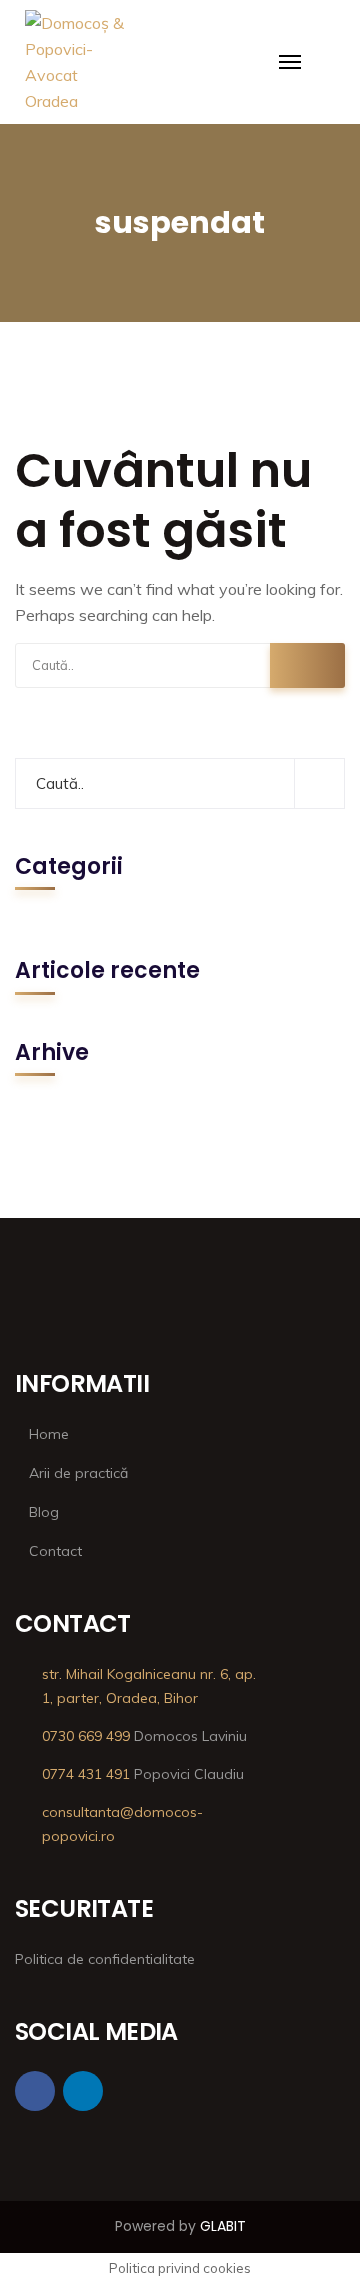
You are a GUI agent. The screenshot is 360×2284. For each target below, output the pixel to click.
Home (49, 1434)
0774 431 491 (86, 1774)
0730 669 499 (86, 1736)
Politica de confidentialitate (105, 1959)
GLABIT (223, 2226)
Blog (44, 1512)
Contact (55, 1551)
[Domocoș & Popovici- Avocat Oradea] (76, 43)
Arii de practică (78, 1473)
